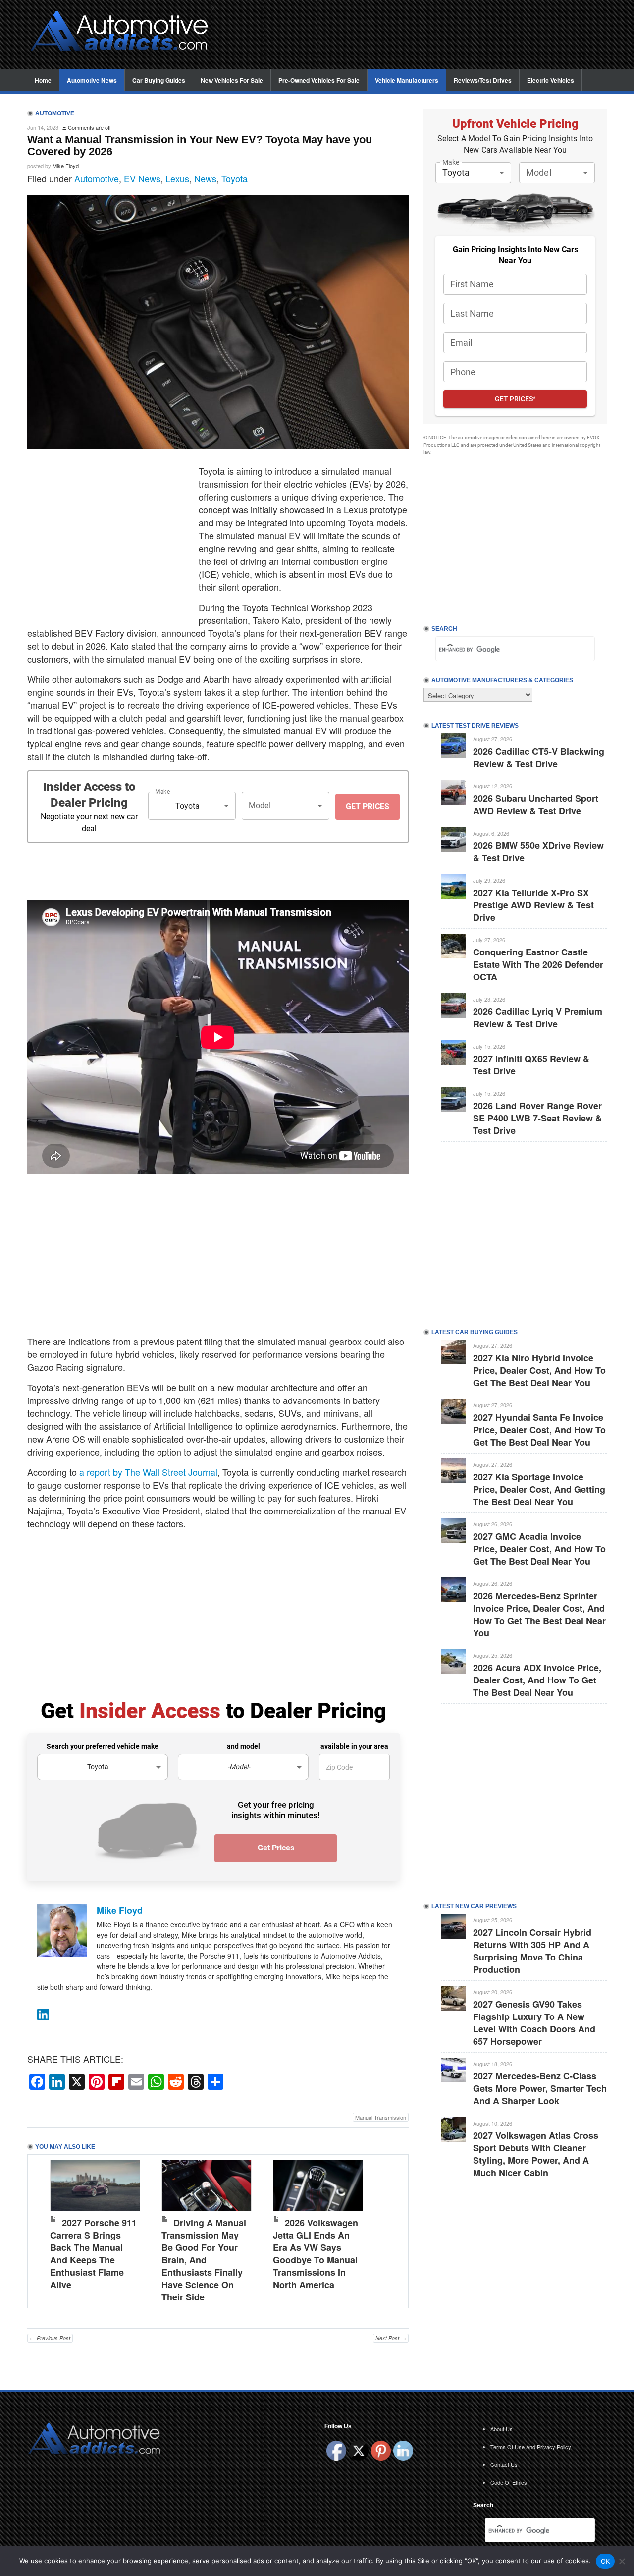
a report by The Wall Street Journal (148, 1472)
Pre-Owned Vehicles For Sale (319, 80)
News (205, 178)
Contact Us (504, 2464)
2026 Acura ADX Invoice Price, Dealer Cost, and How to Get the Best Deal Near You (537, 1680)
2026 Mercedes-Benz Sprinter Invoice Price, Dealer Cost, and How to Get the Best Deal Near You (539, 1614)
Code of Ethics (509, 2482)
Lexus (177, 178)
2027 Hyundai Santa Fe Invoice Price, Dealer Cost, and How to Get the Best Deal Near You (539, 1430)
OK (606, 2561)
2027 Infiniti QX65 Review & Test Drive (531, 1065)
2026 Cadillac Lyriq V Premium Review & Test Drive (538, 1018)
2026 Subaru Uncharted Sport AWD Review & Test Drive (536, 805)
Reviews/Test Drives (483, 80)
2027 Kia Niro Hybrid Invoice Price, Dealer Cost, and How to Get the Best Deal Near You (539, 1370)
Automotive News (92, 80)
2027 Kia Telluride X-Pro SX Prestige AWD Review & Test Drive (533, 905)
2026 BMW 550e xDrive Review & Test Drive (538, 852)
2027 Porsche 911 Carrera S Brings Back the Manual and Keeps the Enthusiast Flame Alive (93, 2254)
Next (391, 2229)
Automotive (97, 178)
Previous (45, 2229)
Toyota (235, 178)
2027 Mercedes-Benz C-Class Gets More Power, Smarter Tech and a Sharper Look (540, 2088)
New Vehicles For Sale (232, 80)
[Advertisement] (416, 35)
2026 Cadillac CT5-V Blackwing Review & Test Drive (539, 757)
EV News (142, 178)
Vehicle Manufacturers (407, 80)
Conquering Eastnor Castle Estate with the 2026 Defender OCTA (538, 964)
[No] (622, 2561)
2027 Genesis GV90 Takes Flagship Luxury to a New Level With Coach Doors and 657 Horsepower (534, 2023)
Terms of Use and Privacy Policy (531, 2447)
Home (43, 80)
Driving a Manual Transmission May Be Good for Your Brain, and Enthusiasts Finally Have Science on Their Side (204, 2260)
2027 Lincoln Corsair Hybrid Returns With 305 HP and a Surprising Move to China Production (532, 1951)
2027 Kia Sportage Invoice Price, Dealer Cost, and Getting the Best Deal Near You (539, 1489)
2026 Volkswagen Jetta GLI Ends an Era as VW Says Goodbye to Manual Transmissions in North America (316, 2254)
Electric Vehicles (551, 80)
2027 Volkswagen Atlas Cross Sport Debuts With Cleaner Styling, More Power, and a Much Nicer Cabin (536, 2154)
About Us (502, 2429)
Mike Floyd (66, 166)
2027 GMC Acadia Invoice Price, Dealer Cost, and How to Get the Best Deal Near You (539, 1549)
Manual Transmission (381, 2117)
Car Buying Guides (159, 80)
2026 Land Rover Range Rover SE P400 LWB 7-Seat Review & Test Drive (537, 1118)
